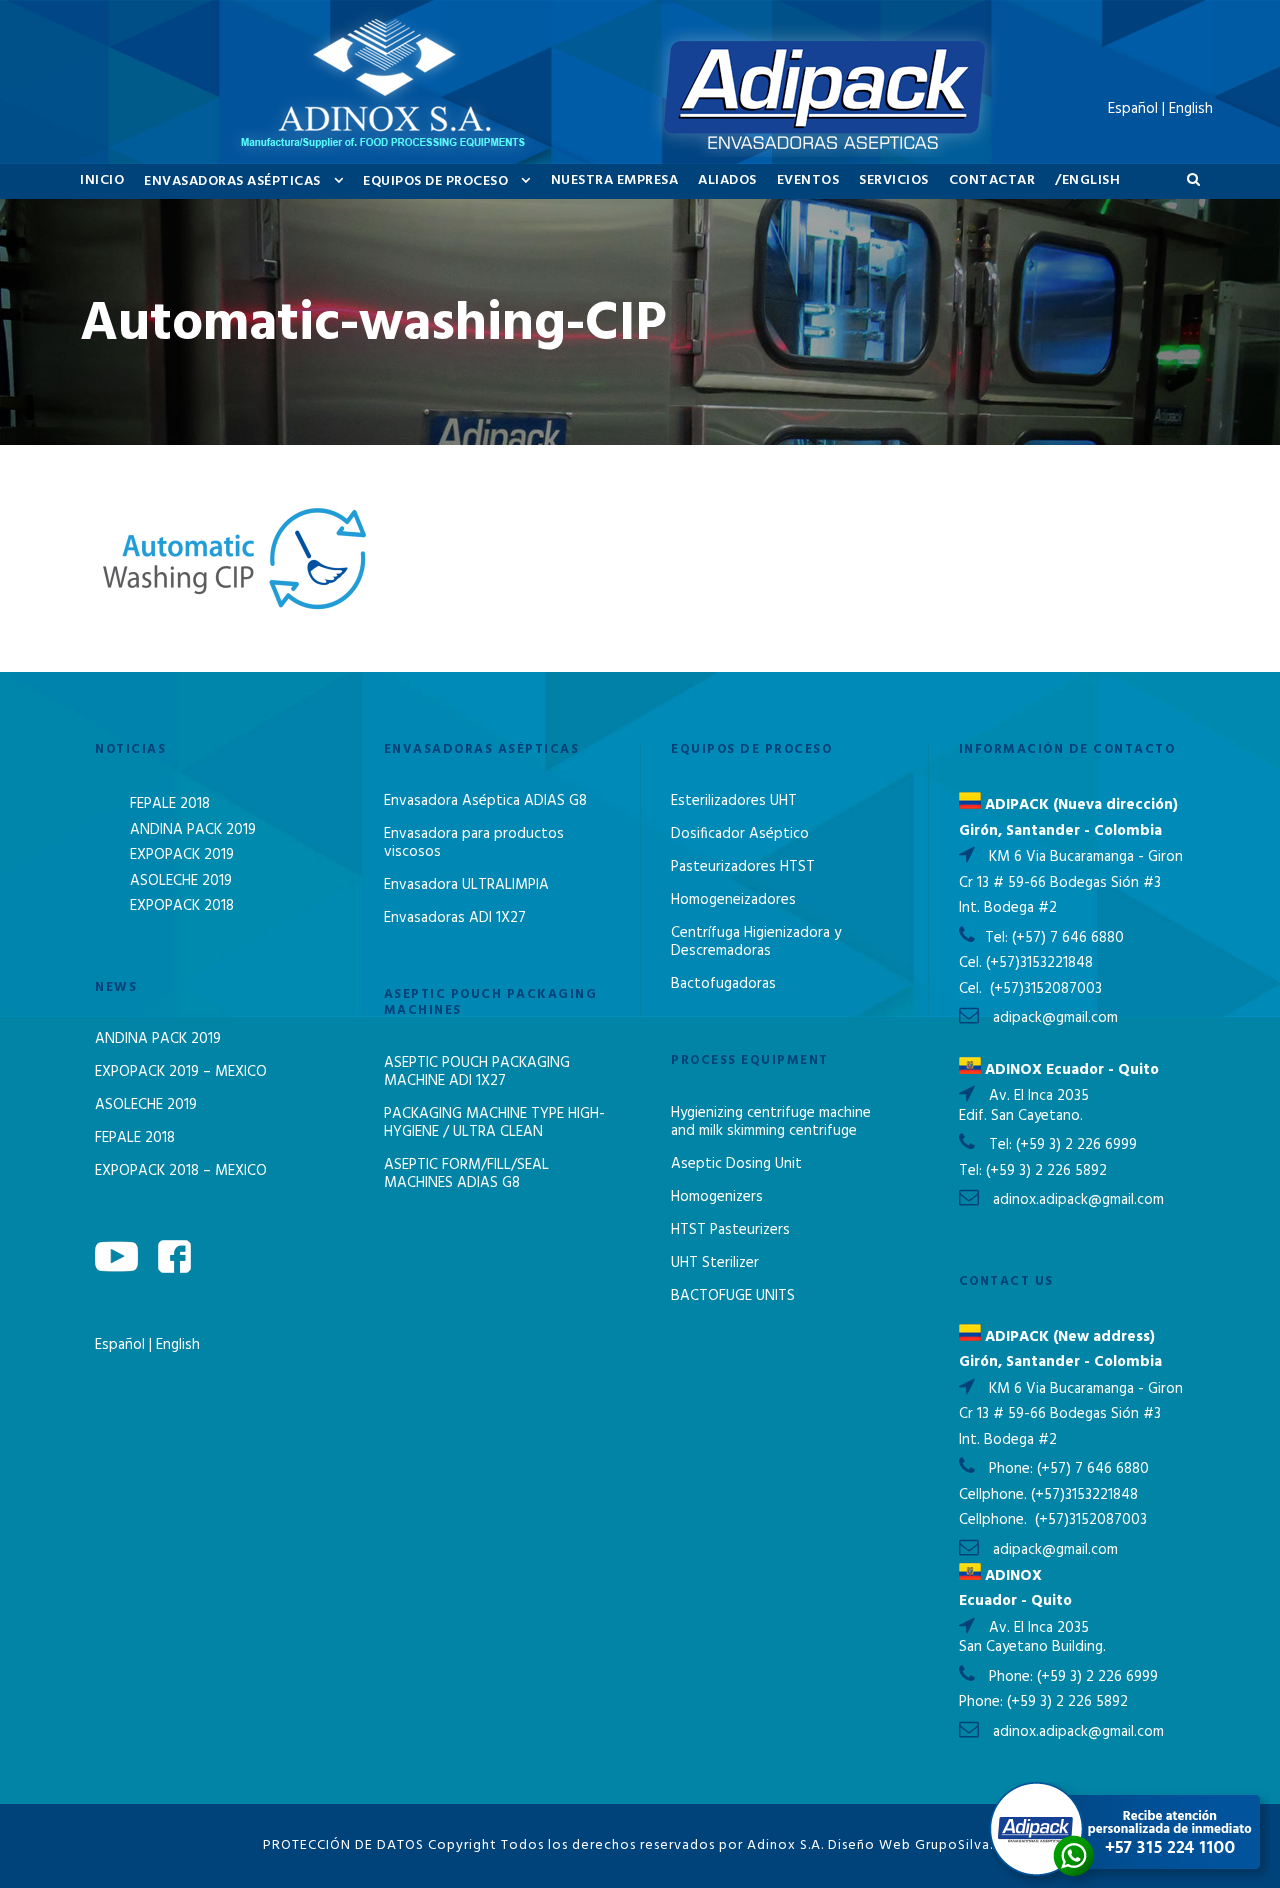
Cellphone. (993, 1495)
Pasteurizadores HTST (743, 867)
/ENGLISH (1087, 180)
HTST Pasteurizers (730, 1230)
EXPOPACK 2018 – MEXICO (181, 1171)
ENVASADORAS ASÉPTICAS (232, 181)
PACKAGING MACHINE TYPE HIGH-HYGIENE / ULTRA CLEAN (494, 1123)
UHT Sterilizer (715, 1263)
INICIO (102, 180)
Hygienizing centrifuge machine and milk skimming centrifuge (771, 1122)
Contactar (992, 180)
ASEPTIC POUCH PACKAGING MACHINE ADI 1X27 (477, 1072)
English (178, 1345)
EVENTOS (808, 180)
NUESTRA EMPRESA (615, 180)
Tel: (998, 938)
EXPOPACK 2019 (182, 855)
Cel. (970, 963)
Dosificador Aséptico (740, 834)
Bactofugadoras (723, 984)
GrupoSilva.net (966, 1845)
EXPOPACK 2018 (182, 906)
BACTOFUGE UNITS (733, 1296)
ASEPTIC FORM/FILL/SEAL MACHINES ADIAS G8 (466, 1174)
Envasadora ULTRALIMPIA (466, 885)
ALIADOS (727, 180)
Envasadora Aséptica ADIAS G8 (485, 801)
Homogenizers (717, 1197)
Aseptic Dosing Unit (736, 1164)
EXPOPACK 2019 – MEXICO (181, 1072)
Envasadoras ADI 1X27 (455, 918)
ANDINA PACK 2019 (193, 830)
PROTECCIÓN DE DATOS (343, 1845)
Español (122, 1345)
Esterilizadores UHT (734, 801)
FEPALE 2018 (170, 804)
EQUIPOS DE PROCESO (435, 181)
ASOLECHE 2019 (181, 881)
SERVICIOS (894, 180)
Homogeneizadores (733, 900)
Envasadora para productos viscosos (474, 843)
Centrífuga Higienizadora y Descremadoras (756, 942)
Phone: (1013, 1469)
